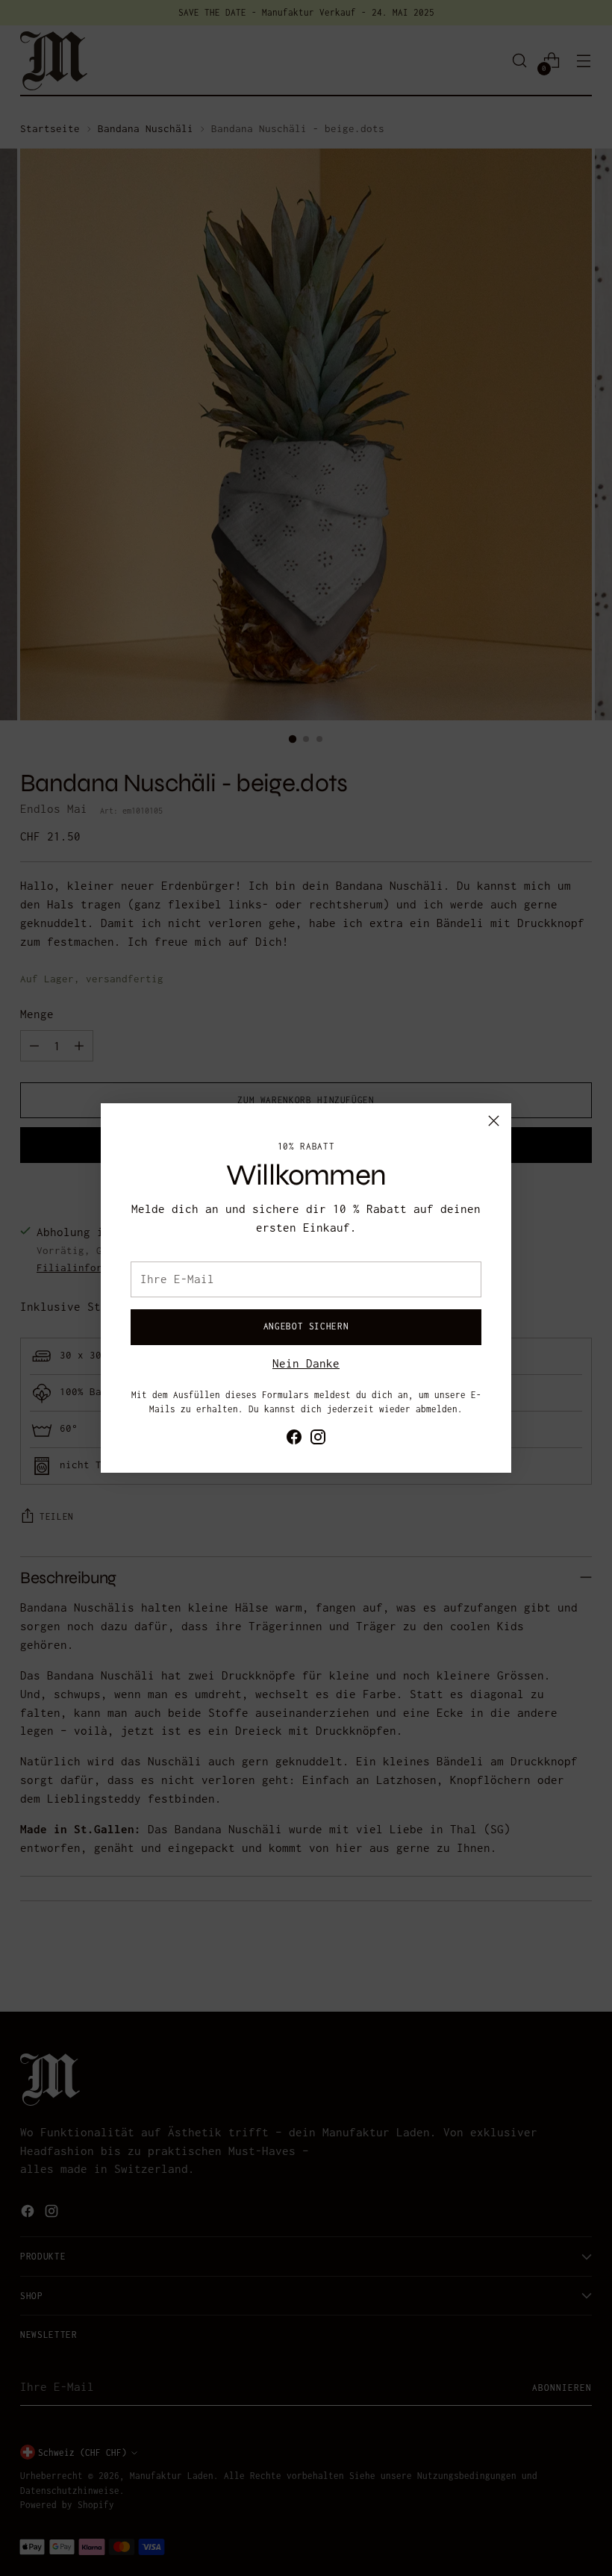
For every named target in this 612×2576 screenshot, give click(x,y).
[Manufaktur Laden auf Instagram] (318, 1440)
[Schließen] (494, 1121)
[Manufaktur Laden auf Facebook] (294, 1440)
